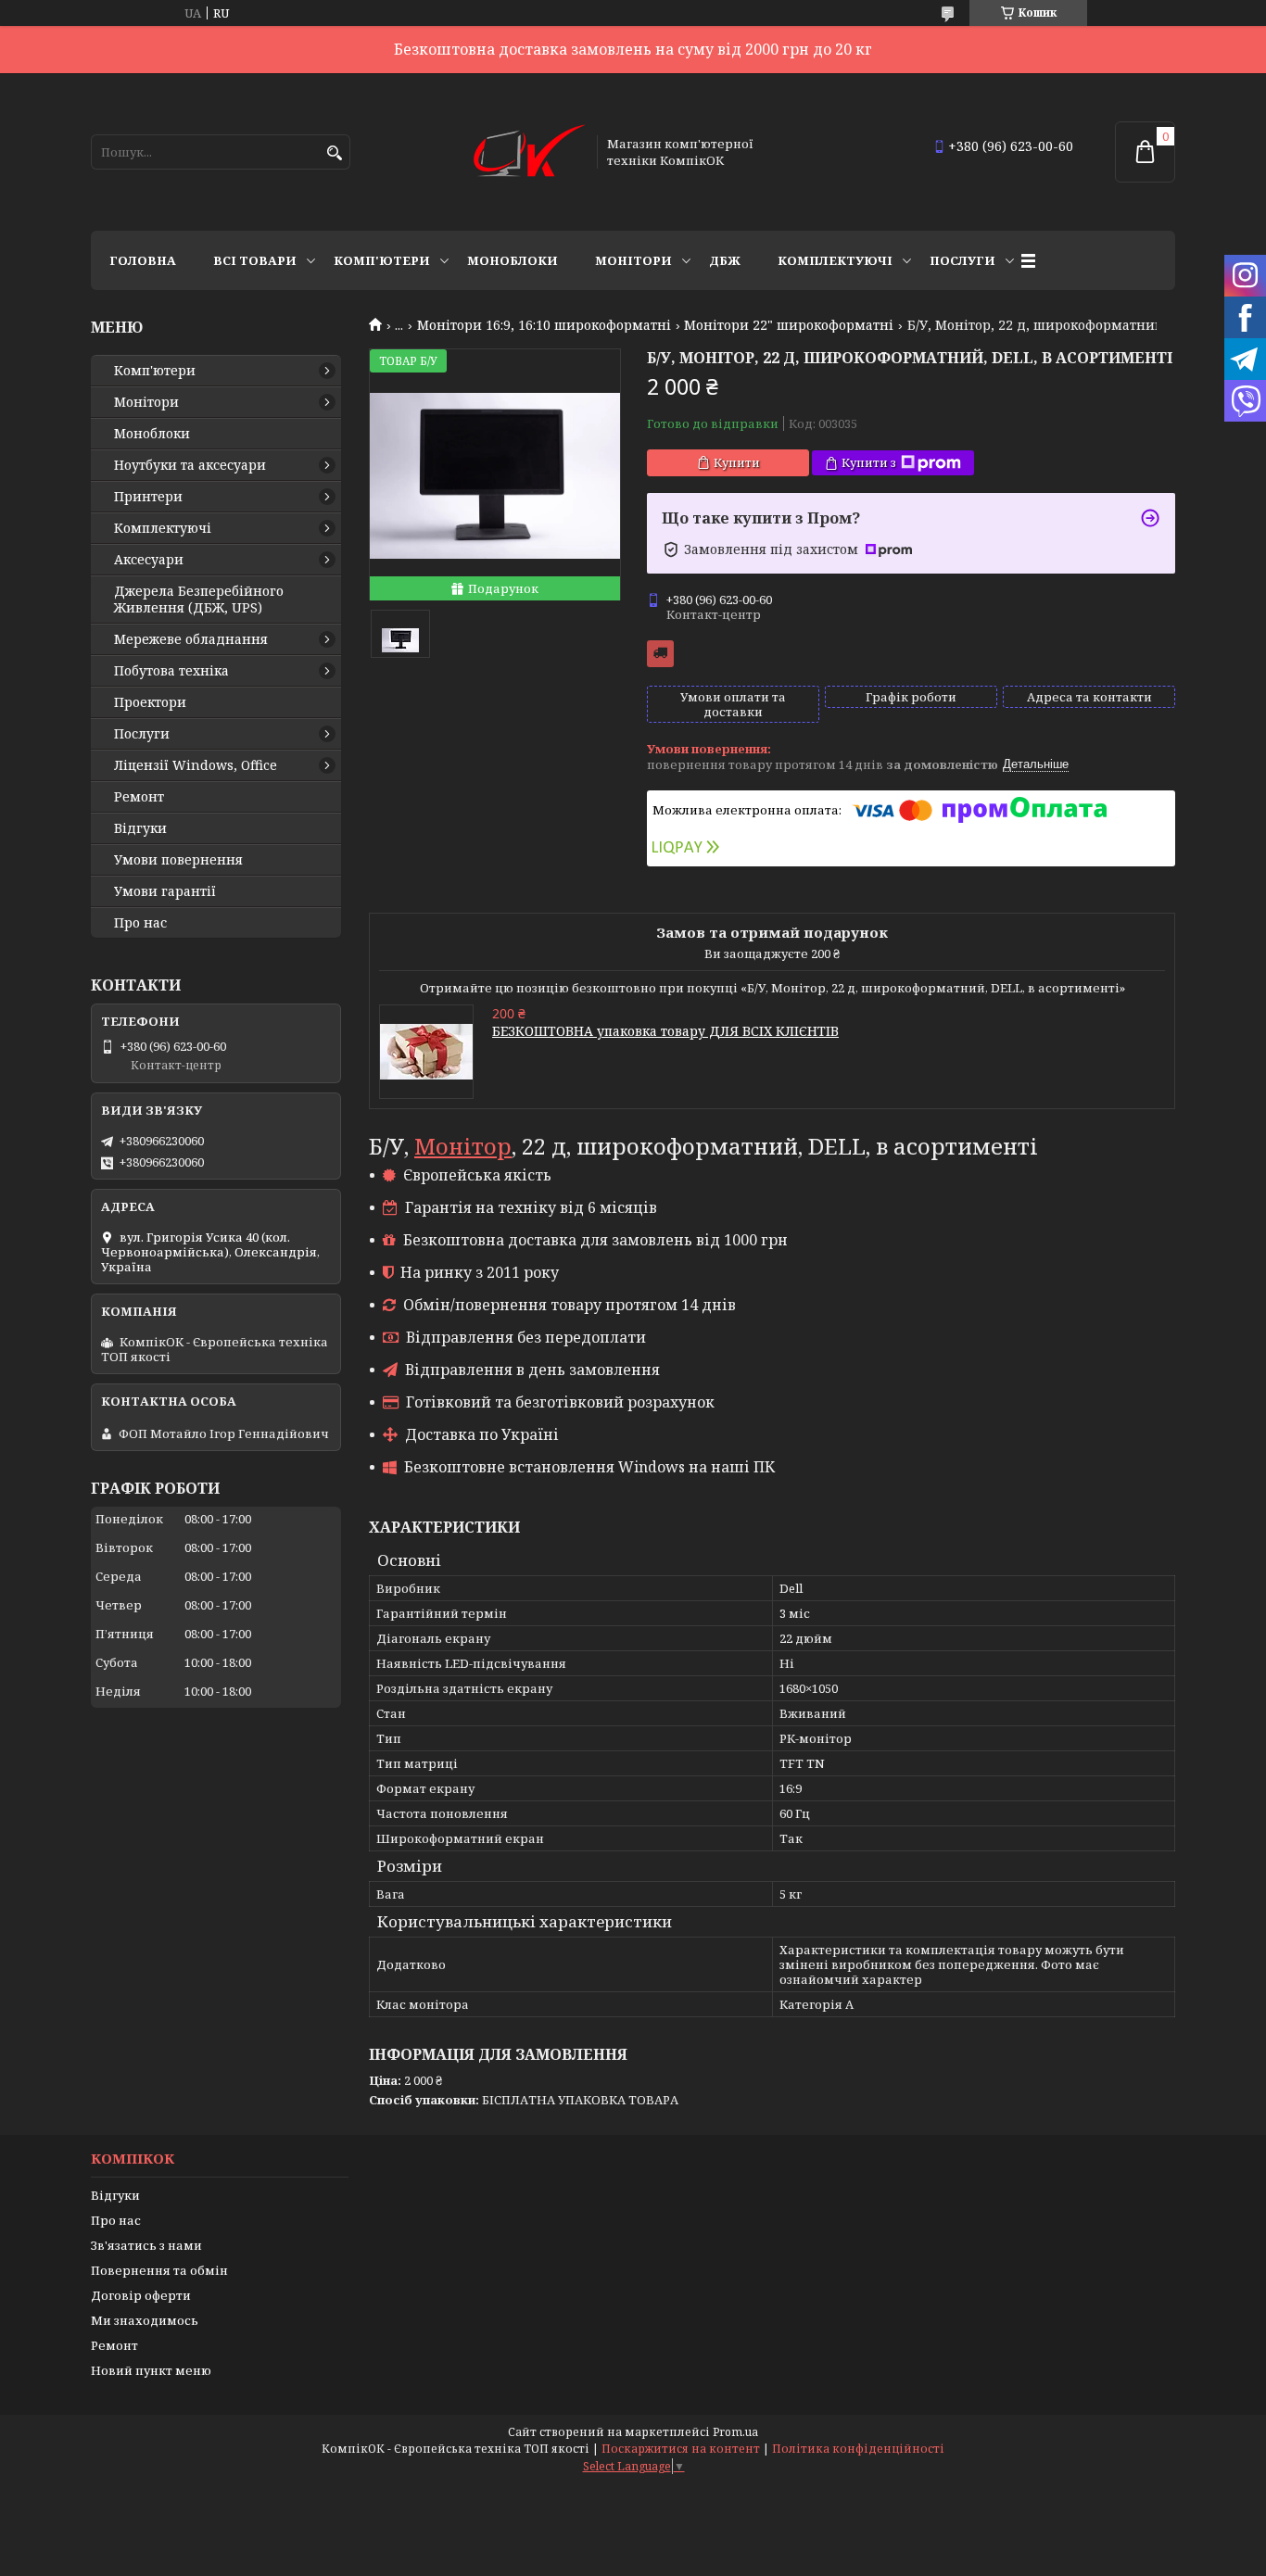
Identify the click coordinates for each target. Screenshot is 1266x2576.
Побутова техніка (171, 671)
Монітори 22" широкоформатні (789, 325)
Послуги (962, 260)
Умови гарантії (165, 891)
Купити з (869, 462)
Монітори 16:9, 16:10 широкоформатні (544, 325)
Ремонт (139, 797)
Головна (143, 260)
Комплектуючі (835, 260)
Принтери (148, 497)
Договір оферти (141, 2295)
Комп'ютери (382, 260)
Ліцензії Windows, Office (196, 765)
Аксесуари (149, 560)
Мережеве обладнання (191, 639)
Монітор (463, 1146)
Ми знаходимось (145, 2320)
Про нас (140, 923)
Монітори (633, 260)
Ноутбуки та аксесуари (190, 465)
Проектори (150, 702)
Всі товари (255, 260)
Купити (737, 462)
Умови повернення (178, 860)
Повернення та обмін (159, 2270)
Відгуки (140, 828)
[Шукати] (334, 153)
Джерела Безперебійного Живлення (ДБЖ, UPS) (199, 600)
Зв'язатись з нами (146, 2245)
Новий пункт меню (151, 2370)
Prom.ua (735, 2432)
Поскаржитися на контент (681, 2449)
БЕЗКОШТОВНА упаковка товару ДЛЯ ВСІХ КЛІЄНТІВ (665, 1031)
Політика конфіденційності (858, 2449)
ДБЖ (725, 260)
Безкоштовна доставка (660, 654)
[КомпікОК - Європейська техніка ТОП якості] (529, 152)
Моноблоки (513, 260)
